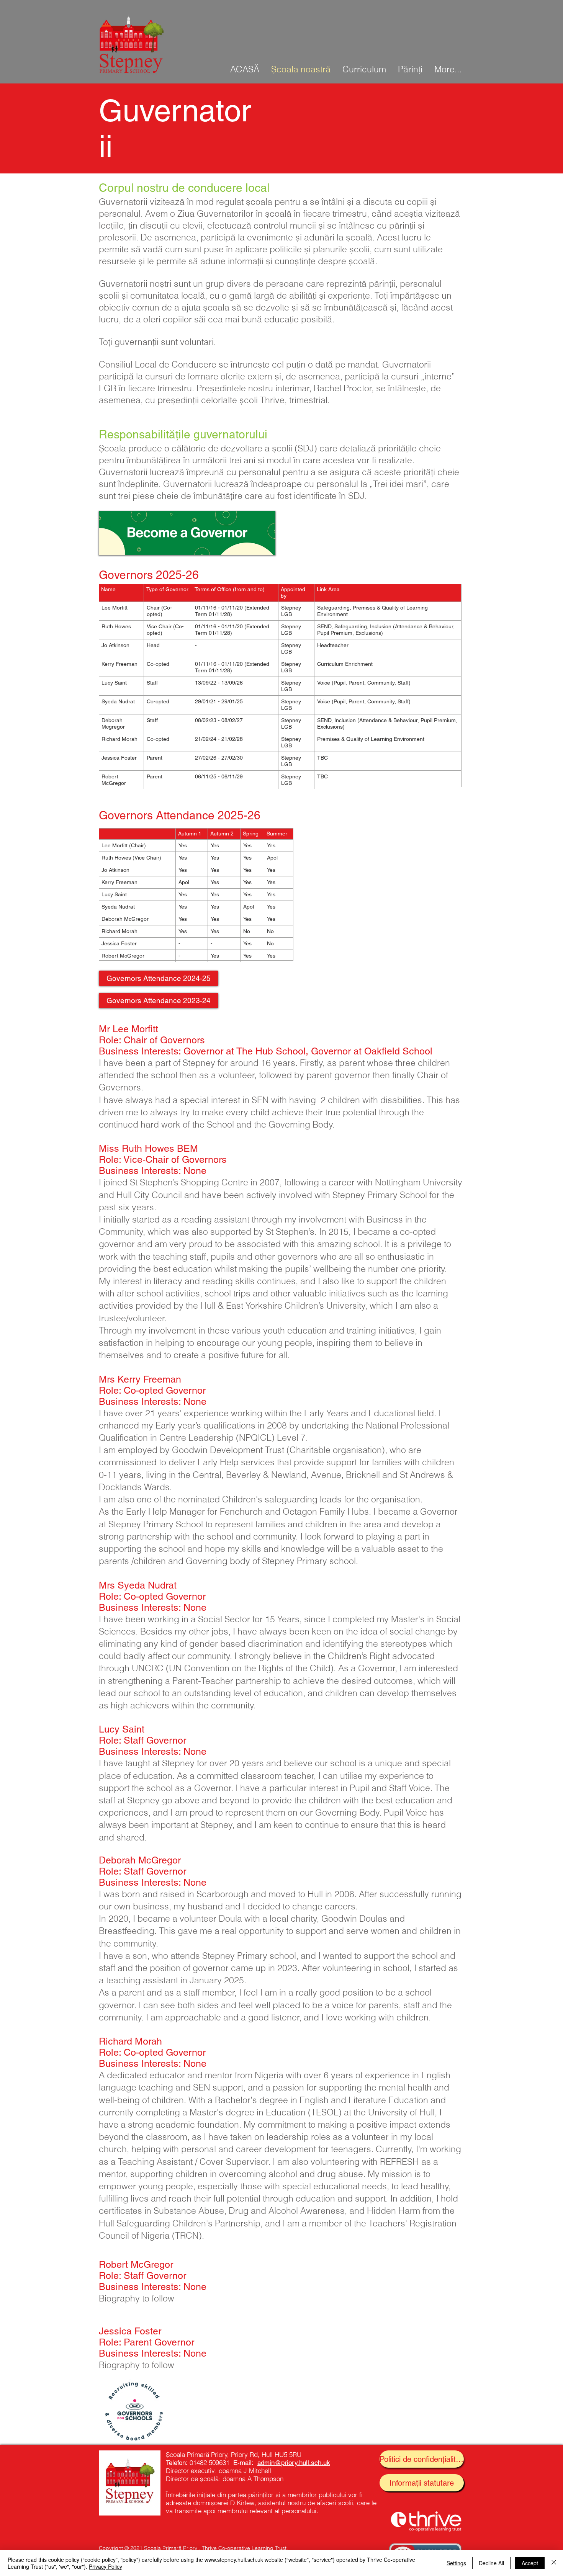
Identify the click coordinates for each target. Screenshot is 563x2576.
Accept (530, 2563)
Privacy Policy (106, 2566)
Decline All (491, 2563)
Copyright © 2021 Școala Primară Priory (148, 2548)
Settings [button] (456, 2563)
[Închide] (554, 2563)
